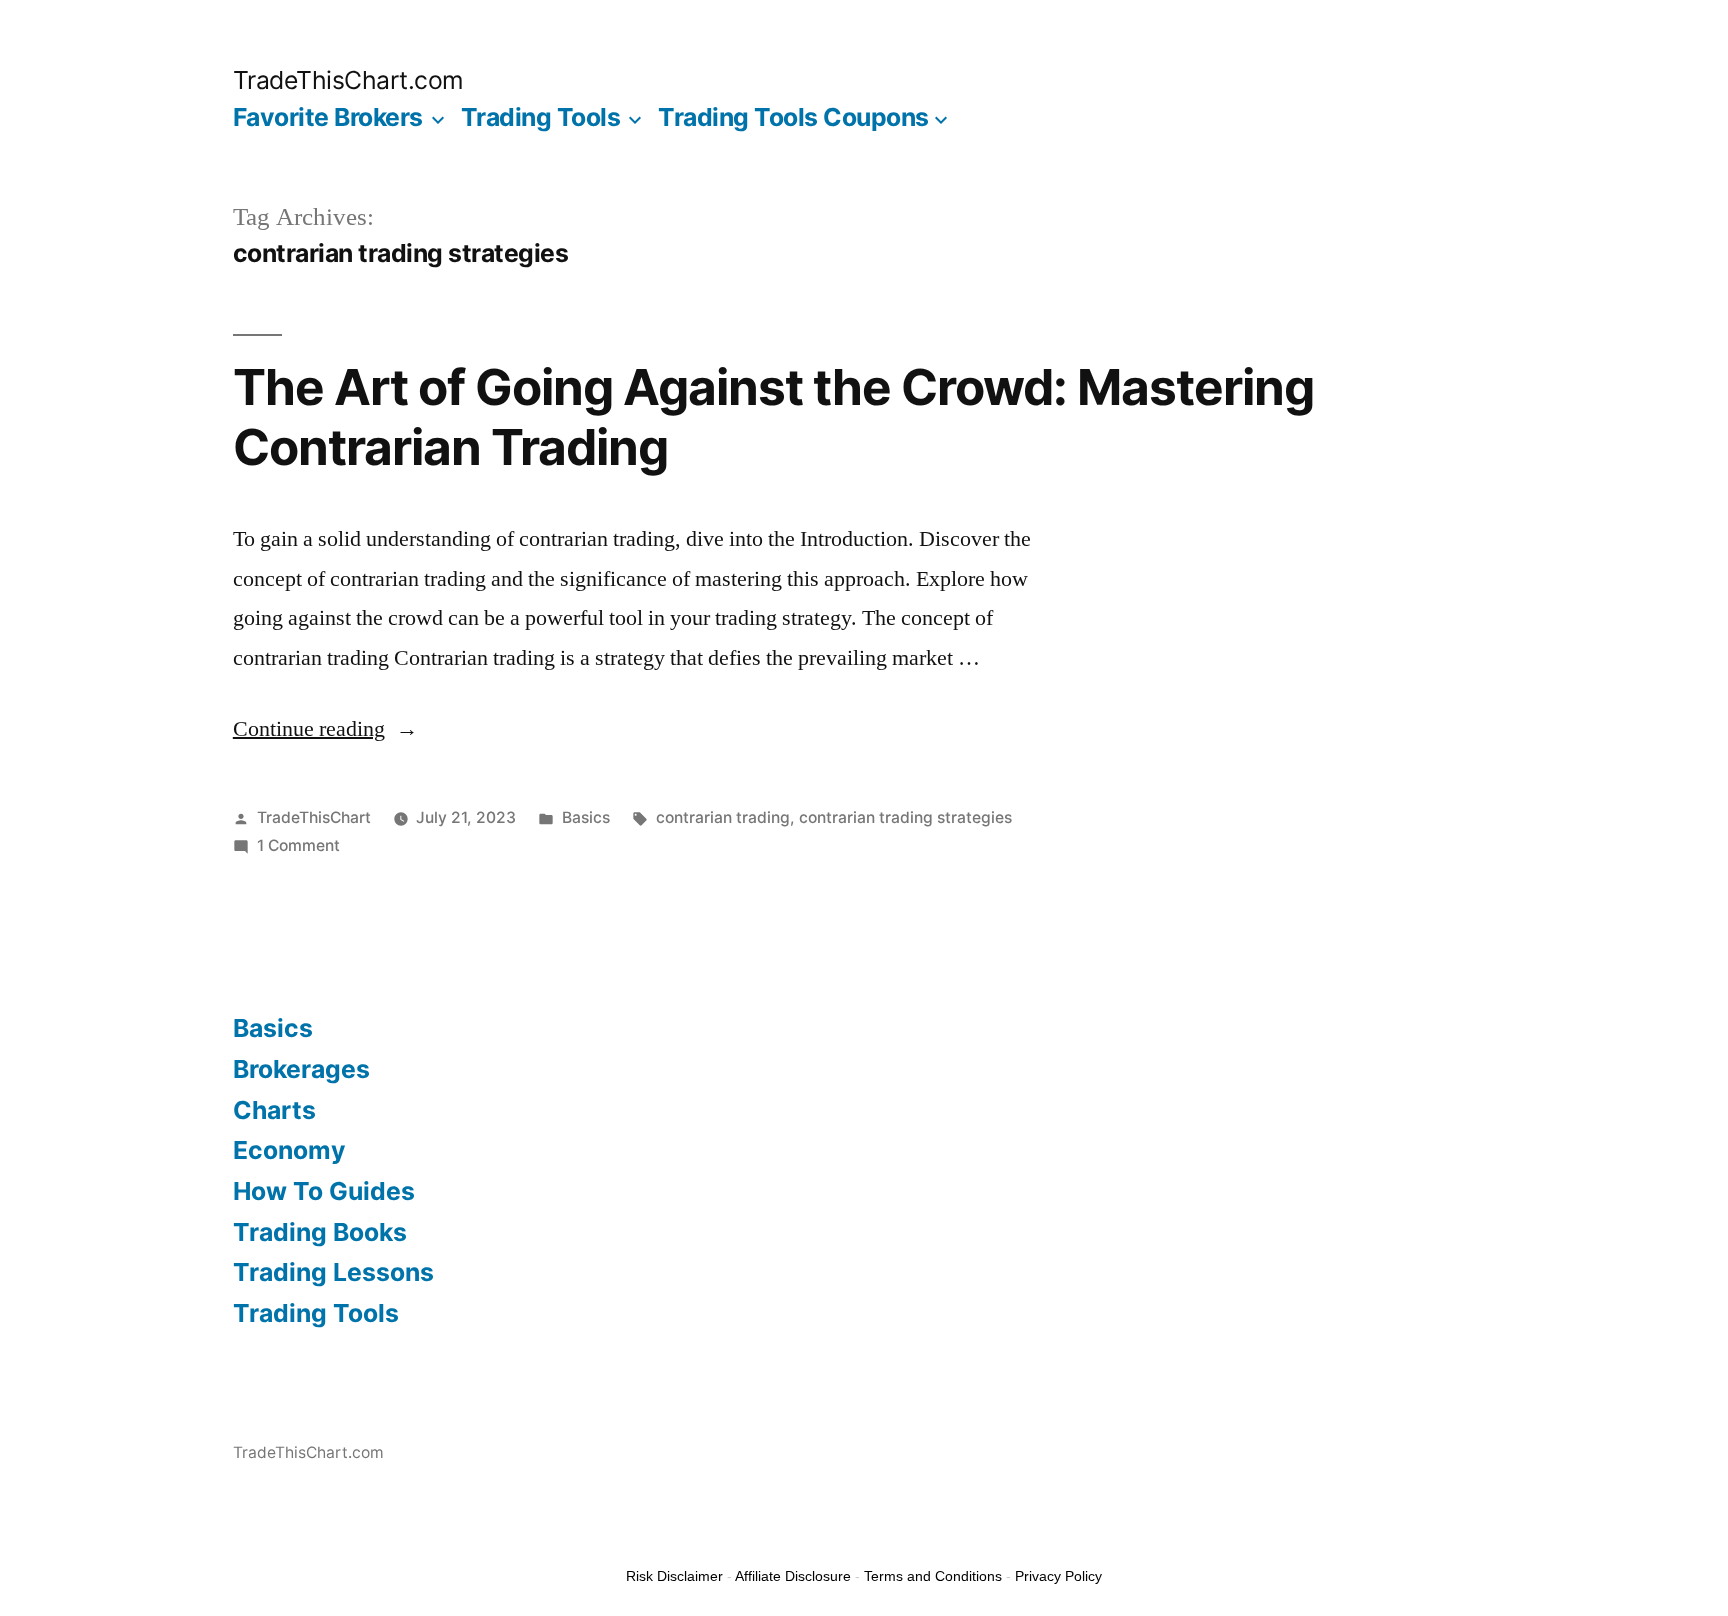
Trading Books (320, 1232)
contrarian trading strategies (905, 817)
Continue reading (325, 729)
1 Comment (298, 845)
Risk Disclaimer (674, 1576)
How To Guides (324, 1191)
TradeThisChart (314, 817)
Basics (586, 817)
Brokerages (301, 1069)
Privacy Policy (1058, 1576)
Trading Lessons (333, 1272)
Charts (274, 1110)
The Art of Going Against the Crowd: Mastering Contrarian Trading (773, 416)
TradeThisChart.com (348, 80)
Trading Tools (541, 117)
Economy (289, 1150)
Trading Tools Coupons (793, 117)
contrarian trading (723, 817)
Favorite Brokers (328, 117)
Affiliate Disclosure (793, 1576)
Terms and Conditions (933, 1576)
